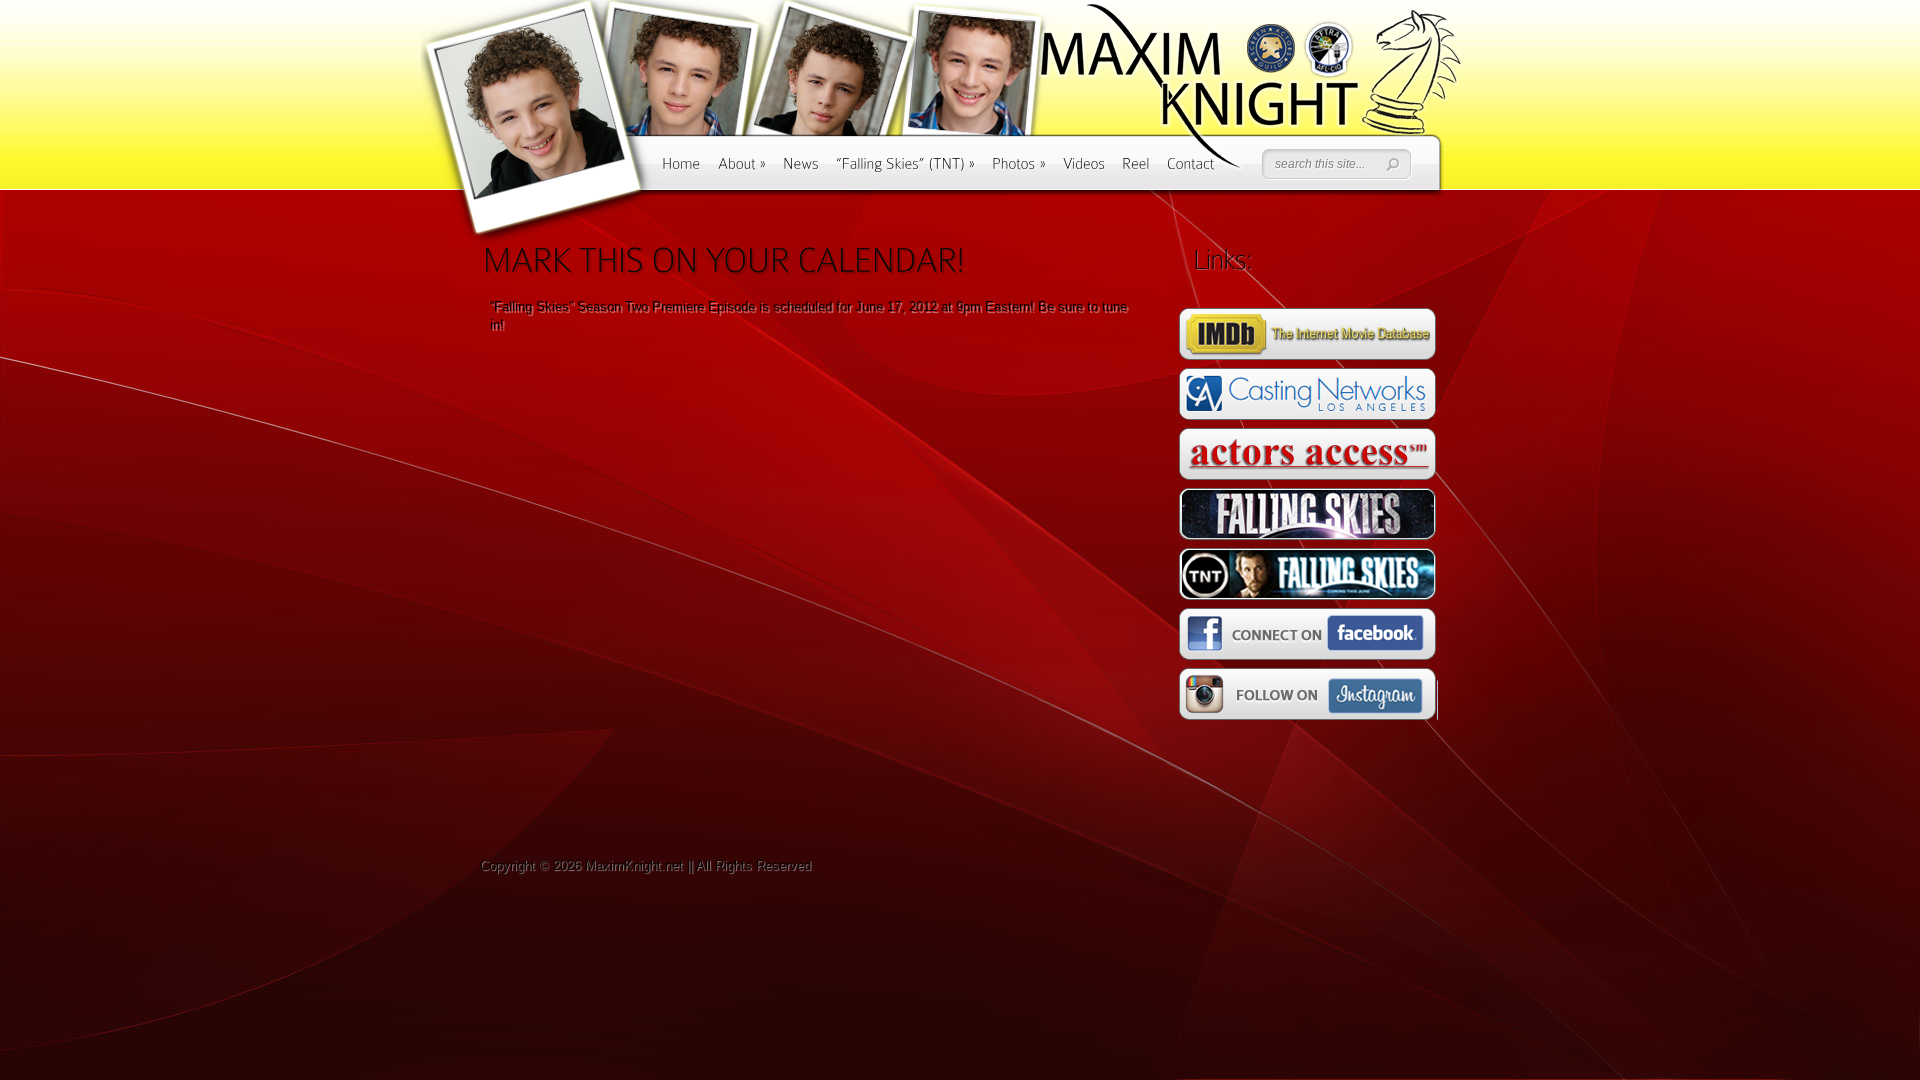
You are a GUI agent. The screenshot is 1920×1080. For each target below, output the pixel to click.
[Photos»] (1019, 170)
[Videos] (1084, 170)
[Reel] (1136, 170)
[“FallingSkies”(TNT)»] (905, 170)
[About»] (742, 170)
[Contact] (1191, 170)
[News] (801, 170)
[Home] (681, 170)
